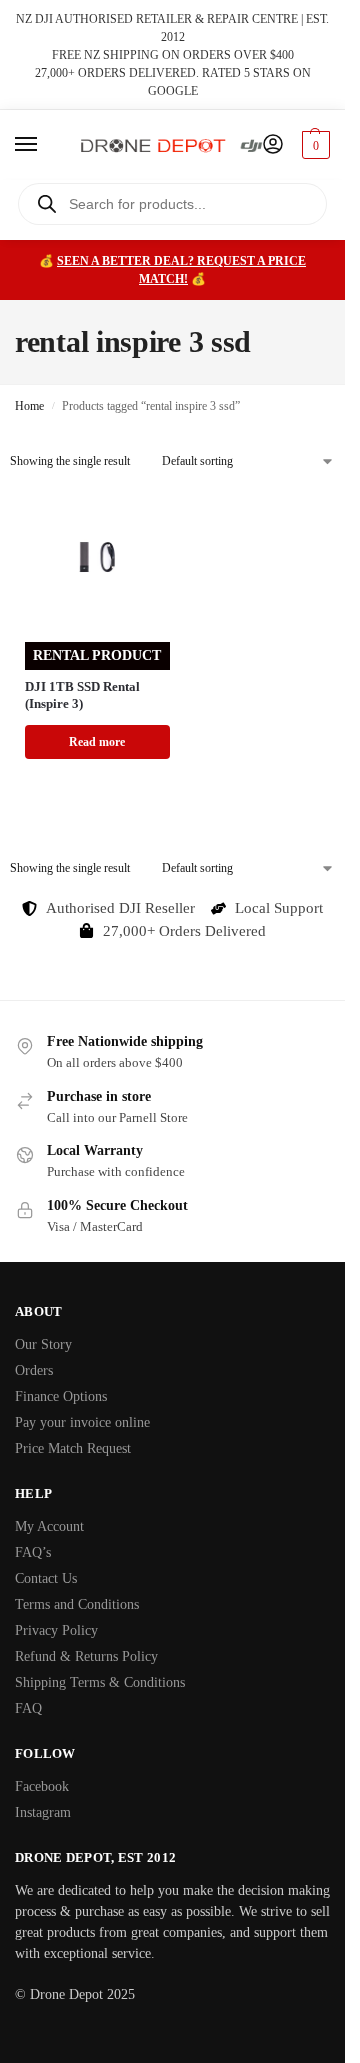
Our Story (43, 1344)
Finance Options (61, 1396)
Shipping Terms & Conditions (100, 1682)
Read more (97, 742)
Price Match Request (73, 1448)
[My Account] (273, 145)
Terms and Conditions (77, 1604)
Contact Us (46, 1578)
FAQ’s (33, 1552)
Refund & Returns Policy (86, 1656)
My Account (49, 1526)
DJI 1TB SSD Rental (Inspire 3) (82, 695)
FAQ (28, 1708)
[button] (313, 145)
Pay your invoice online (82, 1422)
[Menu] (45, 145)
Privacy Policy (56, 1630)
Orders (34, 1370)
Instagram (43, 1812)
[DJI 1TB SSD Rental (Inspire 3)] (97, 557)
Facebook (42, 1786)
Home (29, 406)
